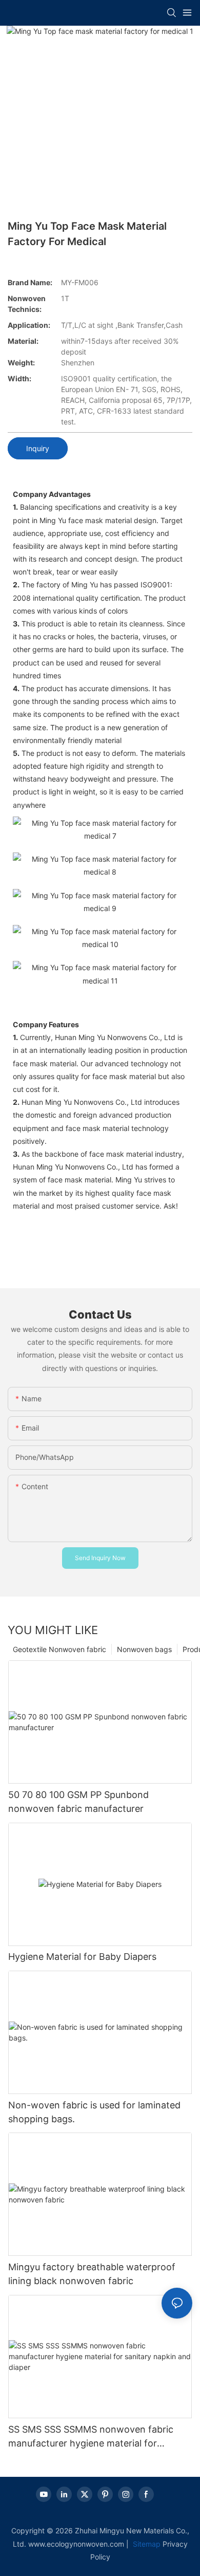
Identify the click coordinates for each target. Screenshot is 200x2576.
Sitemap (146, 2544)
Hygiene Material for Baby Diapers (82, 1957)
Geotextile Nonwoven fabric (59, 1649)
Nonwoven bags (144, 1649)
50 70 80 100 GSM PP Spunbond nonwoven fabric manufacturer (78, 1802)
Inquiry (38, 448)
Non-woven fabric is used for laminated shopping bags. (94, 2112)
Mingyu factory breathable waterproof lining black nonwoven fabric (92, 2274)
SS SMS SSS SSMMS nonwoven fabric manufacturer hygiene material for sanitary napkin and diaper (91, 2437)
